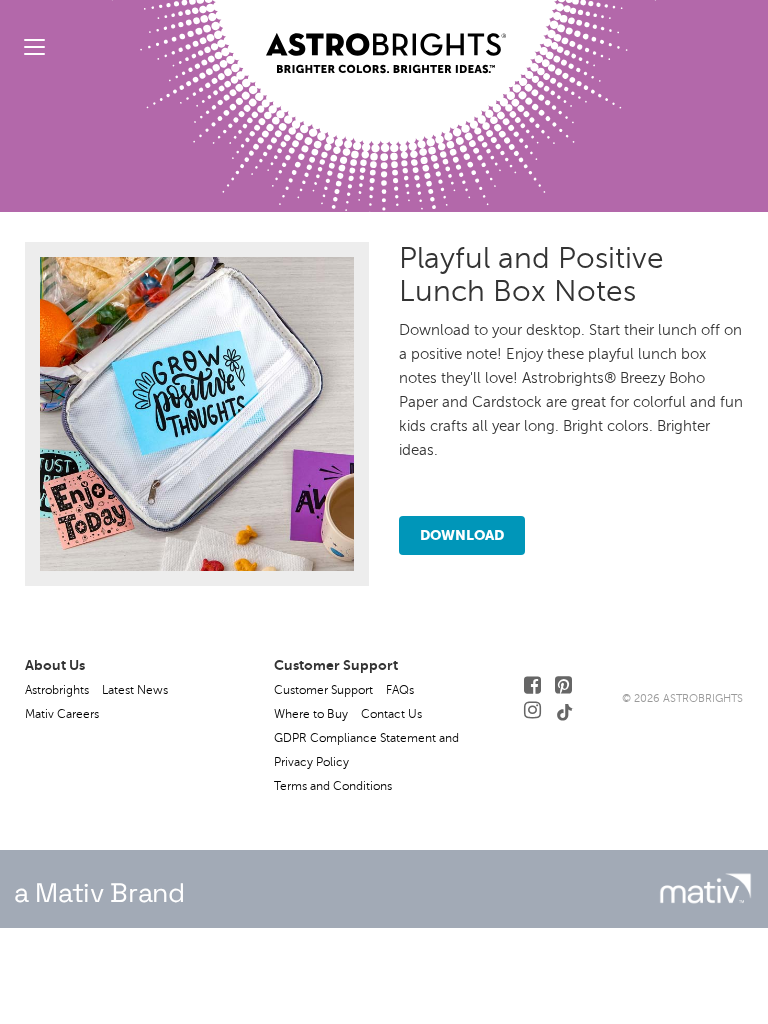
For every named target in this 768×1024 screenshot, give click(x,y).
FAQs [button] (400, 690)
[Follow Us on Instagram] (532, 710)
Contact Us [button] (391, 714)
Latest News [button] (135, 690)
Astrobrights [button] (57, 690)
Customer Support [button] (323, 690)
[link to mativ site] (705, 888)
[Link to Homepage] (386, 37)
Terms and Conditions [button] (333, 786)
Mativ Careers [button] (62, 714)
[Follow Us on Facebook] (532, 685)
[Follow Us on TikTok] (565, 710)
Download (462, 535)
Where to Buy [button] (311, 714)
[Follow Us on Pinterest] (563, 685)
